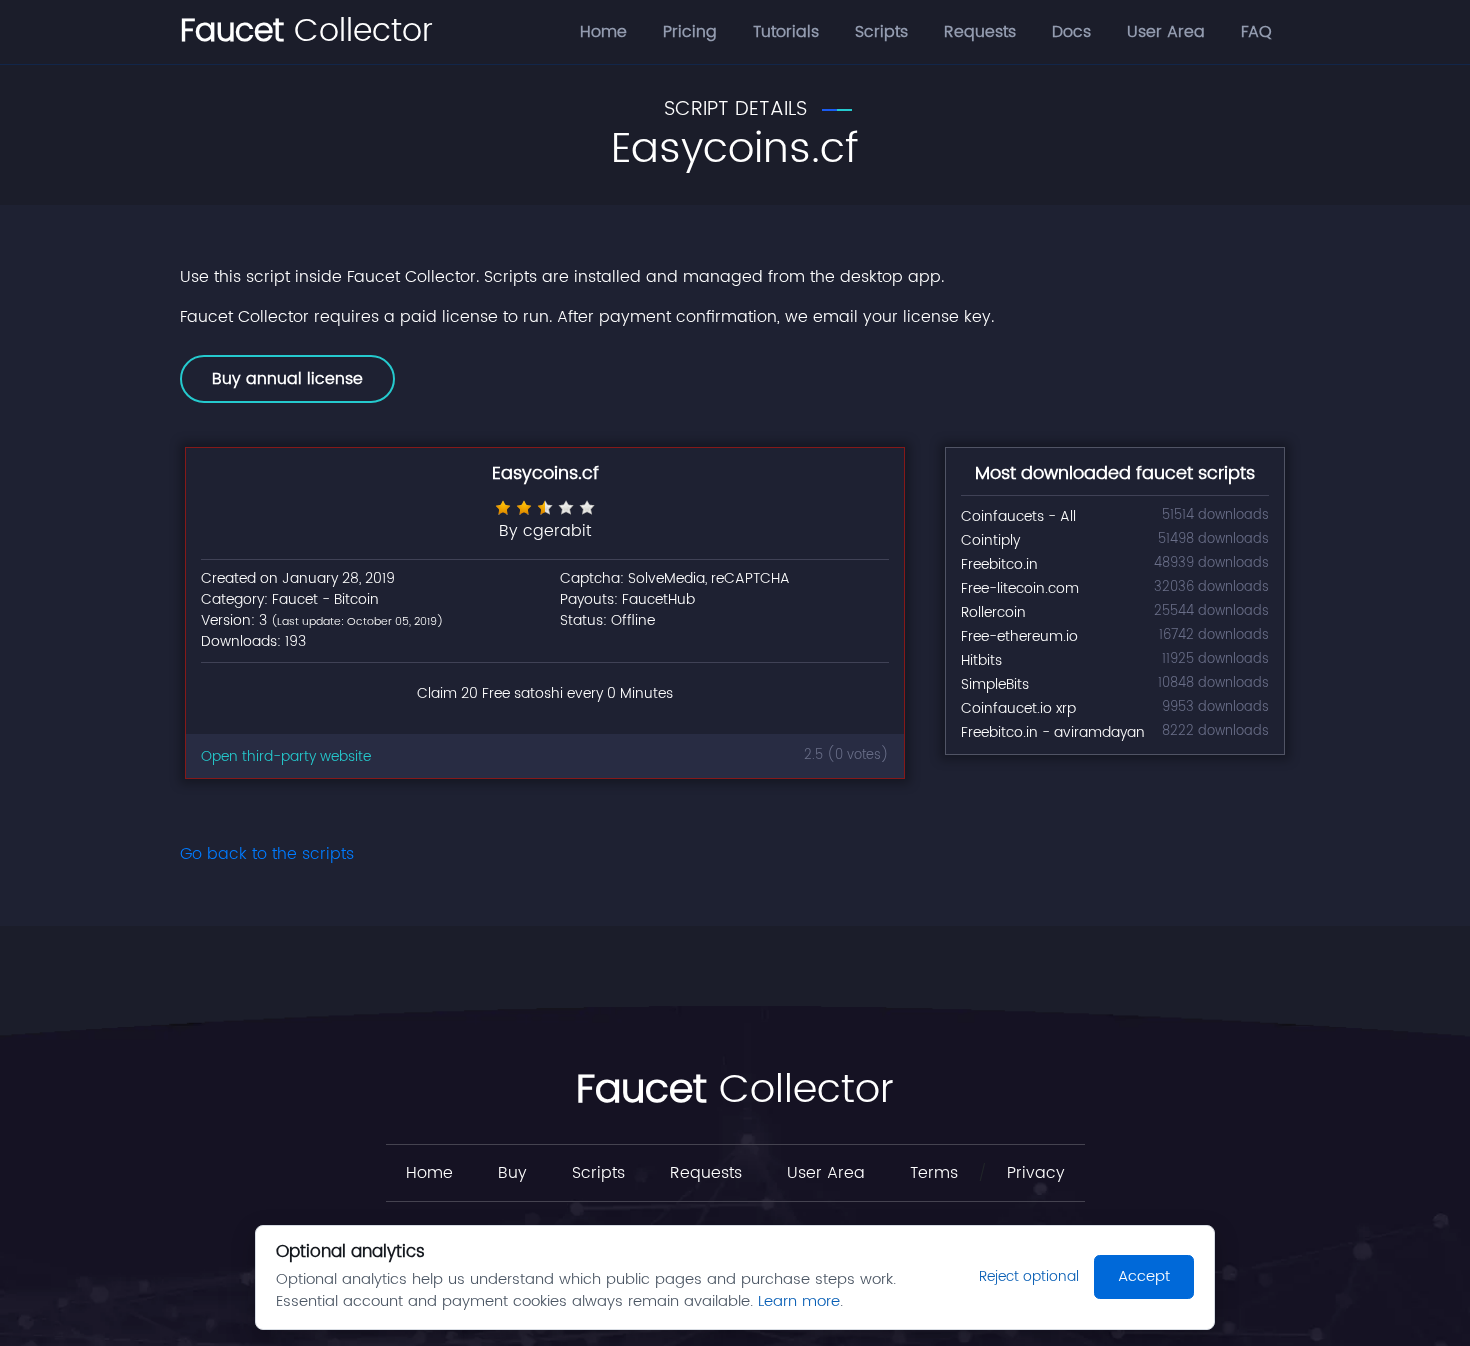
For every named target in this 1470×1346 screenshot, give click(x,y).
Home (603, 32)
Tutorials (786, 32)
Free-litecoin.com (1020, 588)
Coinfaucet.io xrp (1018, 708)
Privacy (1036, 1173)
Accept (1144, 1276)
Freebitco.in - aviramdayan (1053, 732)
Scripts (881, 32)
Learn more (799, 1301)
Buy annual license (287, 379)
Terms (934, 1173)
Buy (512, 1173)
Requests (980, 32)
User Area (1166, 32)
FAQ (1256, 32)
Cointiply (990, 540)
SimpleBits (995, 684)
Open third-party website (286, 756)
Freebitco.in (999, 564)
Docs (1071, 32)
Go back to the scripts (267, 854)
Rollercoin (993, 612)
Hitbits (981, 660)
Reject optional (1029, 1276)
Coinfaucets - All (1018, 516)
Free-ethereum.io (1019, 636)
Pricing (690, 32)
